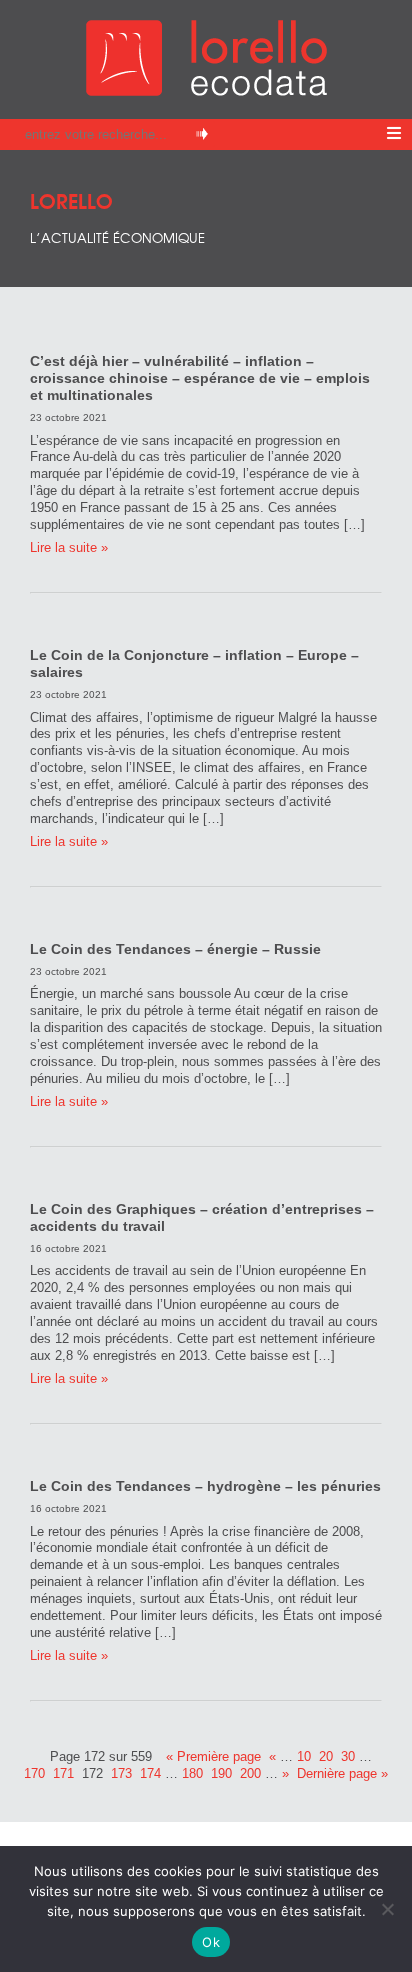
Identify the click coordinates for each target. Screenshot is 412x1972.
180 (192, 1773)
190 (221, 1773)
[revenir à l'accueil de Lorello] (206, 90)
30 (348, 1756)
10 (304, 1756)
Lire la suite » (69, 547)
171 (63, 1773)
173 (121, 1773)
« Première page (213, 1756)
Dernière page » (342, 1773)
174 (150, 1773)
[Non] (387, 1909)
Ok (211, 1942)
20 (326, 1756)
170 (34, 1773)
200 (250, 1773)
